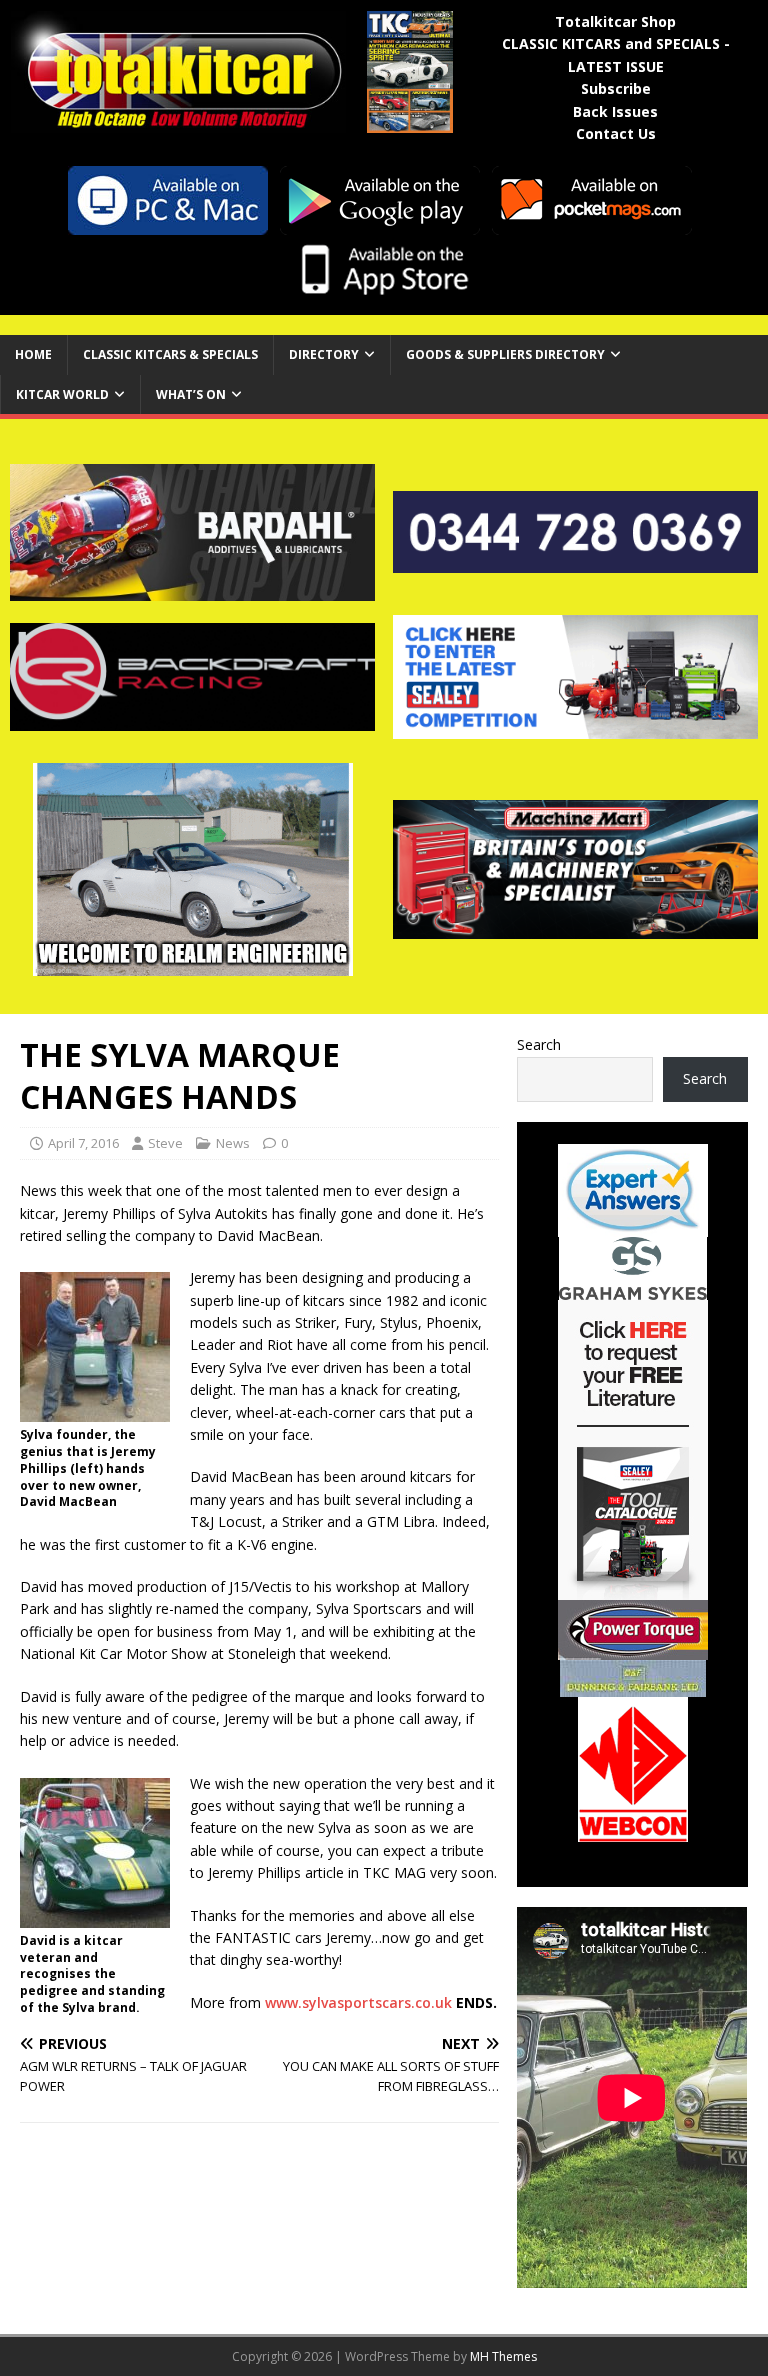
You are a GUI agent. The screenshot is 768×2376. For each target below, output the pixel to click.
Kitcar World (62, 394)
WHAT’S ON (191, 394)
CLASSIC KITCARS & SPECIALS (170, 354)
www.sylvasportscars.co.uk (358, 2002)
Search (539, 1044)
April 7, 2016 (83, 1143)
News (233, 1143)
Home (33, 354)
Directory (324, 354)
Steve (165, 1143)
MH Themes (503, 2356)
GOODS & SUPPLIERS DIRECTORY (505, 354)
